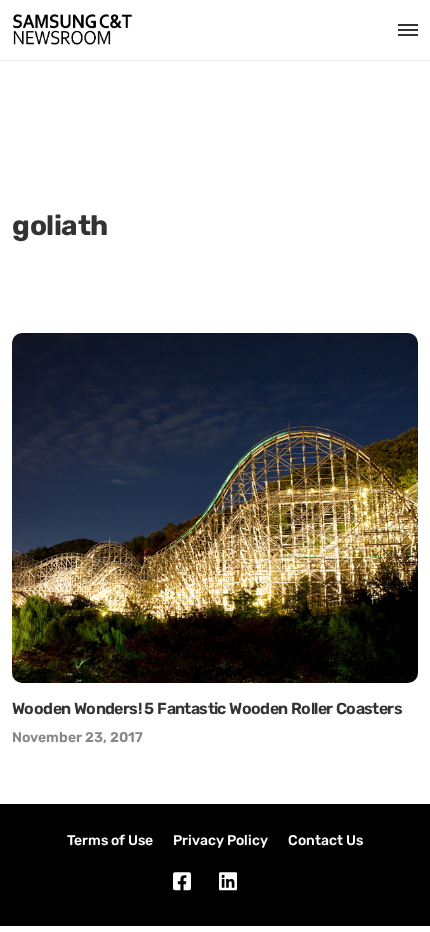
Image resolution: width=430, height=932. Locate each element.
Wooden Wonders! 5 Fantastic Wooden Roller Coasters (207, 708)
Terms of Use (110, 840)
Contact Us (325, 840)
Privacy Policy (220, 840)
